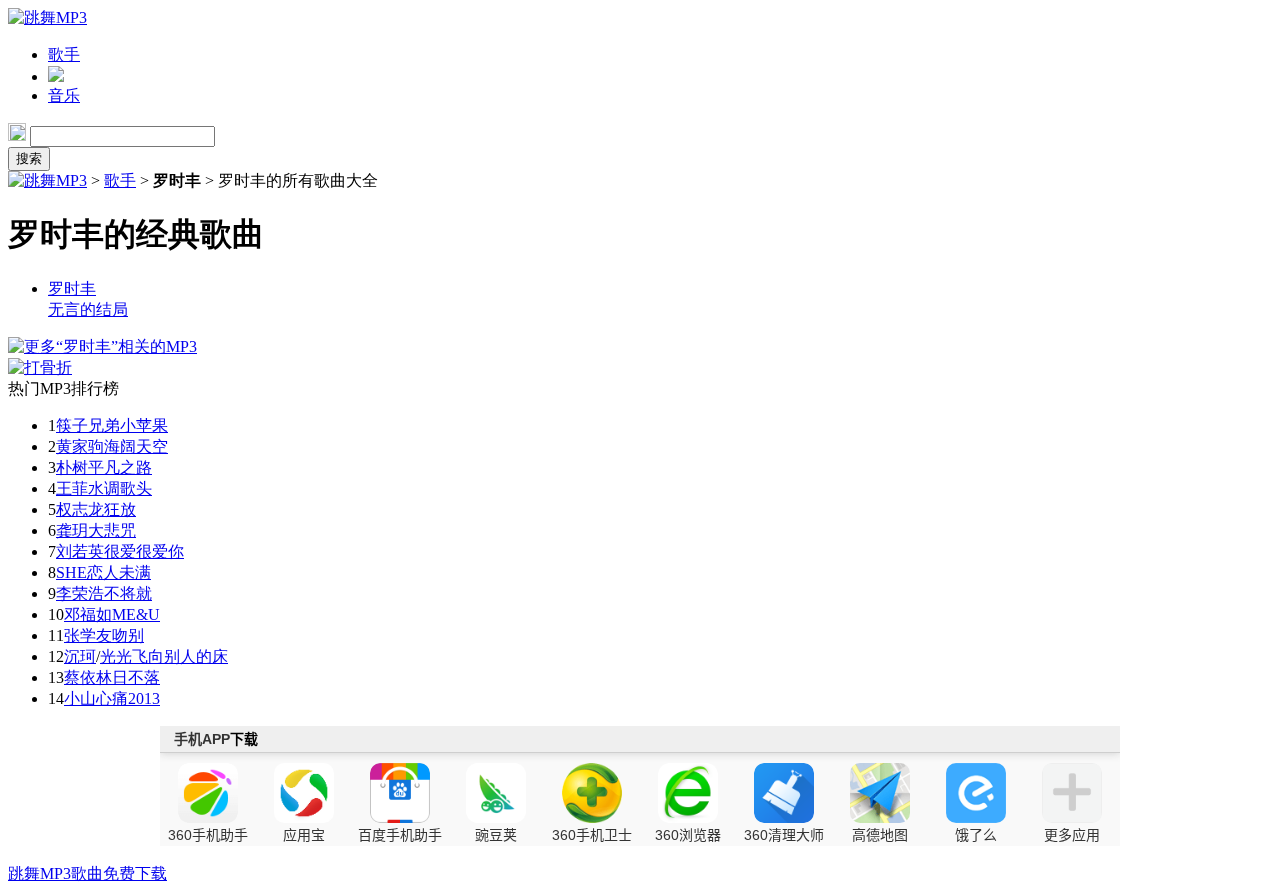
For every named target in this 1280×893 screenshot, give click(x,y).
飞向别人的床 (180, 656)
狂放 (120, 509)
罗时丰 (72, 288)
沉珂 (80, 656)
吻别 (128, 635)
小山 (80, 698)
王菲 (72, 488)
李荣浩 (80, 593)
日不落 (136, 677)
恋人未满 (119, 572)
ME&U (136, 614)
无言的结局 (88, 309)
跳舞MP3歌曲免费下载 (87, 873)
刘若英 (80, 551)
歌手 (64, 54)
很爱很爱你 (144, 551)
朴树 (72, 467)
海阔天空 (136, 446)
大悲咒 (112, 530)
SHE (71, 572)
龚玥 (72, 530)
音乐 (64, 95)
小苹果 (144, 425)
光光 (116, 656)
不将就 (128, 593)
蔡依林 (88, 677)
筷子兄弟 (88, 425)
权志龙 (80, 509)
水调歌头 (120, 488)
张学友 (88, 635)
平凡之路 (120, 467)
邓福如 (88, 614)
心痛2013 (128, 698)
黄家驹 (80, 446)
